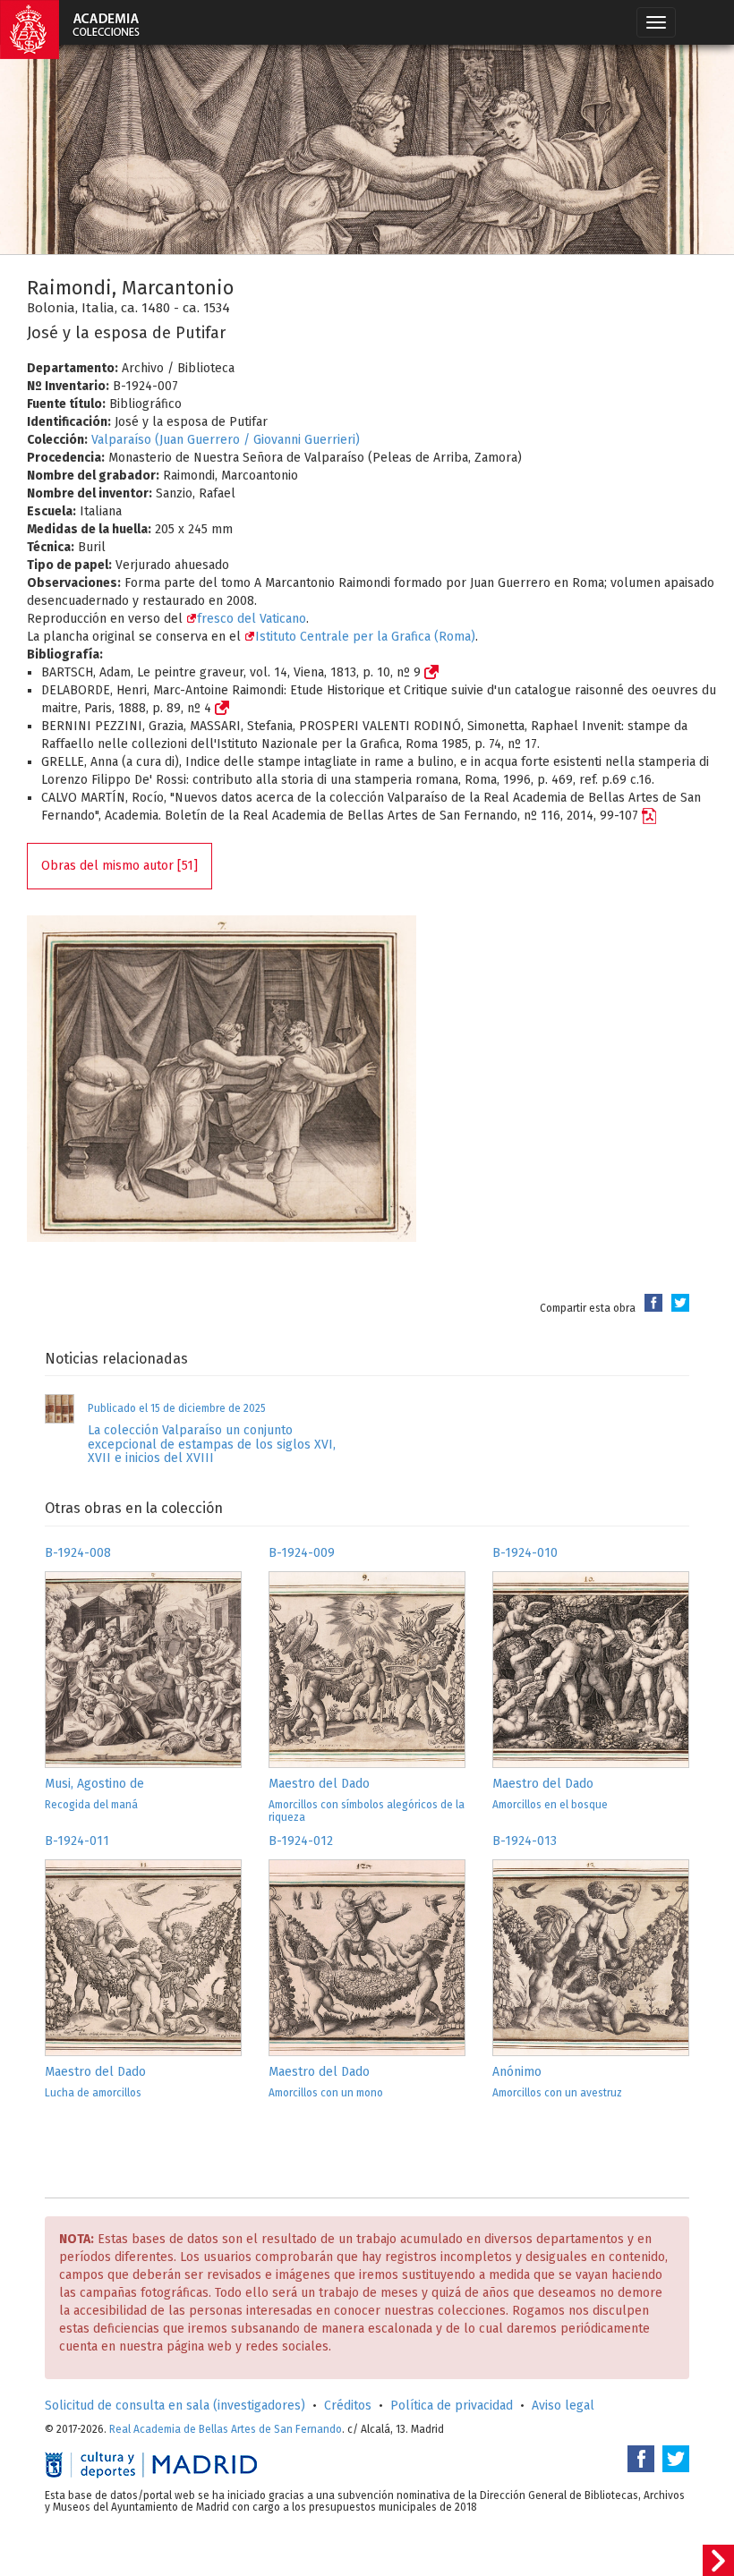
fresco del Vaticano (252, 619)
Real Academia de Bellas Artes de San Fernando (226, 2429)
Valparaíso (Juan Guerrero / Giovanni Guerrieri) (226, 440)
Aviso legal (563, 2406)
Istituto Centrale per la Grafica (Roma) (365, 637)
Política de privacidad (452, 2406)
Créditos (348, 2406)
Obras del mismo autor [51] (119, 866)
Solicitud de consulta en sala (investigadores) (175, 2406)
